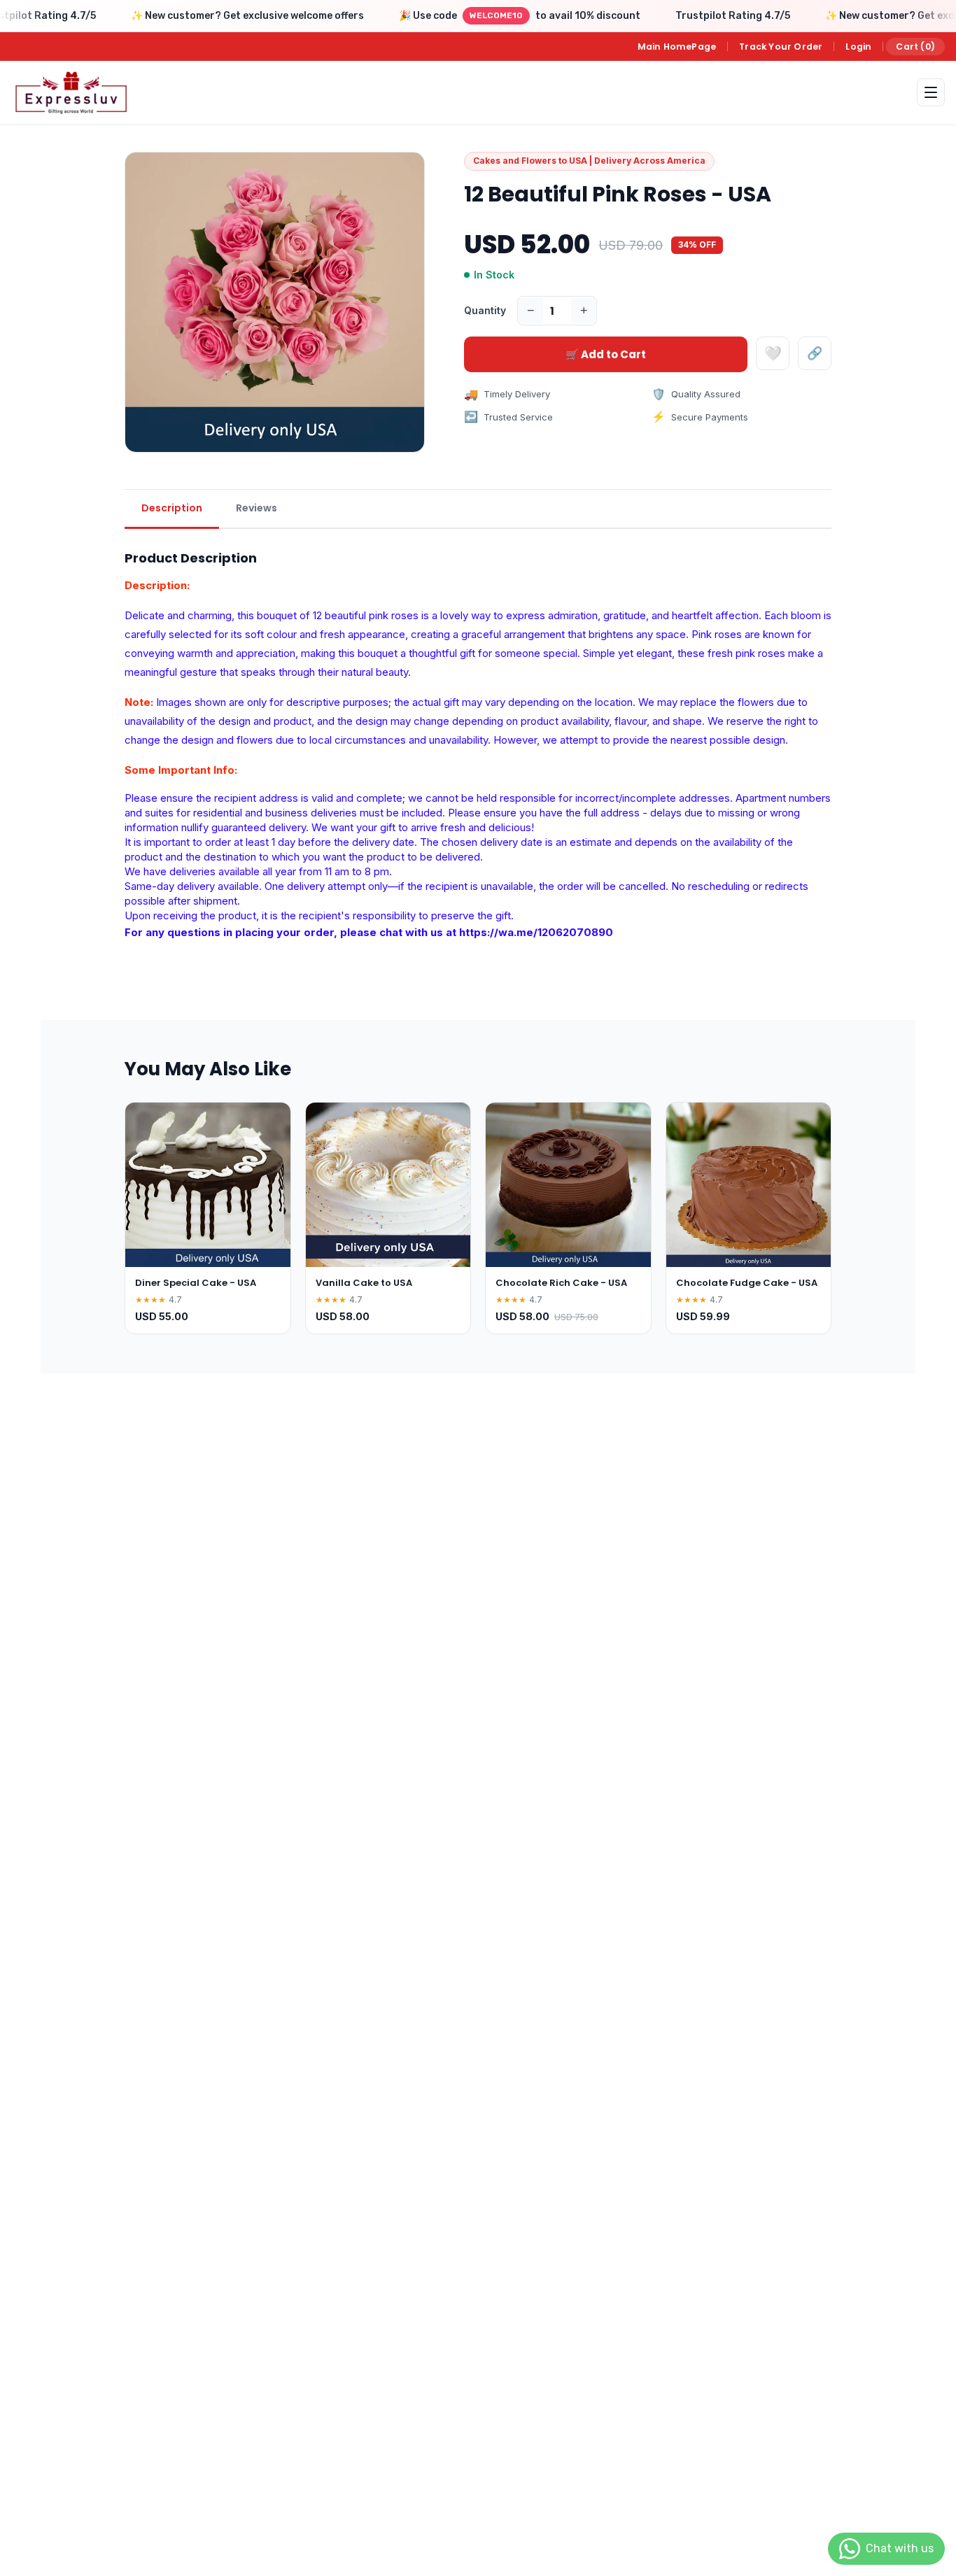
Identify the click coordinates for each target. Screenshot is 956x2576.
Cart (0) (915, 47)
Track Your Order (781, 47)
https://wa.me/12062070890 (536, 932)
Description (172, 508)
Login (858, 47)
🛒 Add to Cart (606, 354)
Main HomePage (677, 47)
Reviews (256, 508)
